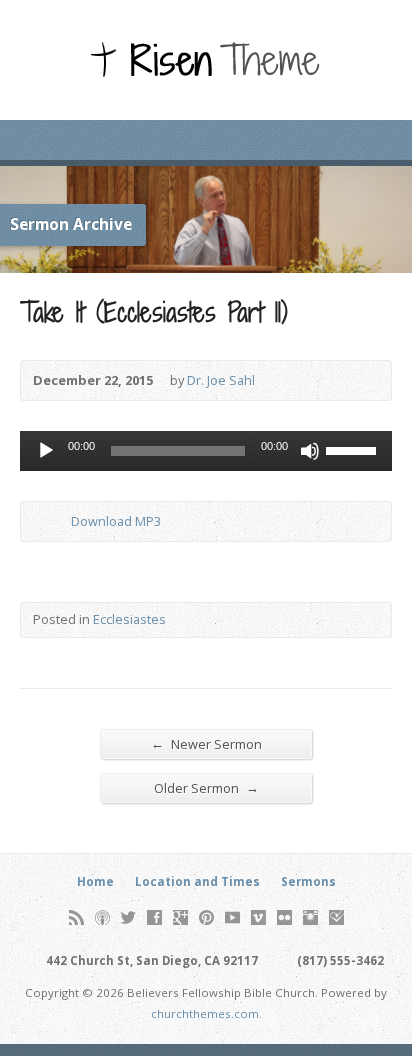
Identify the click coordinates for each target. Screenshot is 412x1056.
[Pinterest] (206, 917)
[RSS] (76, 917)
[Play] (46, 451)
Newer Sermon (206, 743)
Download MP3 (116, 521)
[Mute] (310, 451)
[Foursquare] (336, 917)
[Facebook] (154, 917)
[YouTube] (232, 917)
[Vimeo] (258, 917)
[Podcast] (102, 917)
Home (95, 881)
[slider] (354, 449)
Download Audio (54, 521)
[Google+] (180, 917)
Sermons (308, 881)
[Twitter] (128, 917)
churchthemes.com (205, 1013)
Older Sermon (206, 787)
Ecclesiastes (129, 619)
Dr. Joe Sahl (221, 380)
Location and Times (197, 881)
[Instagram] (310, 917)
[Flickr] (284, 917)
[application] (206, 451)
